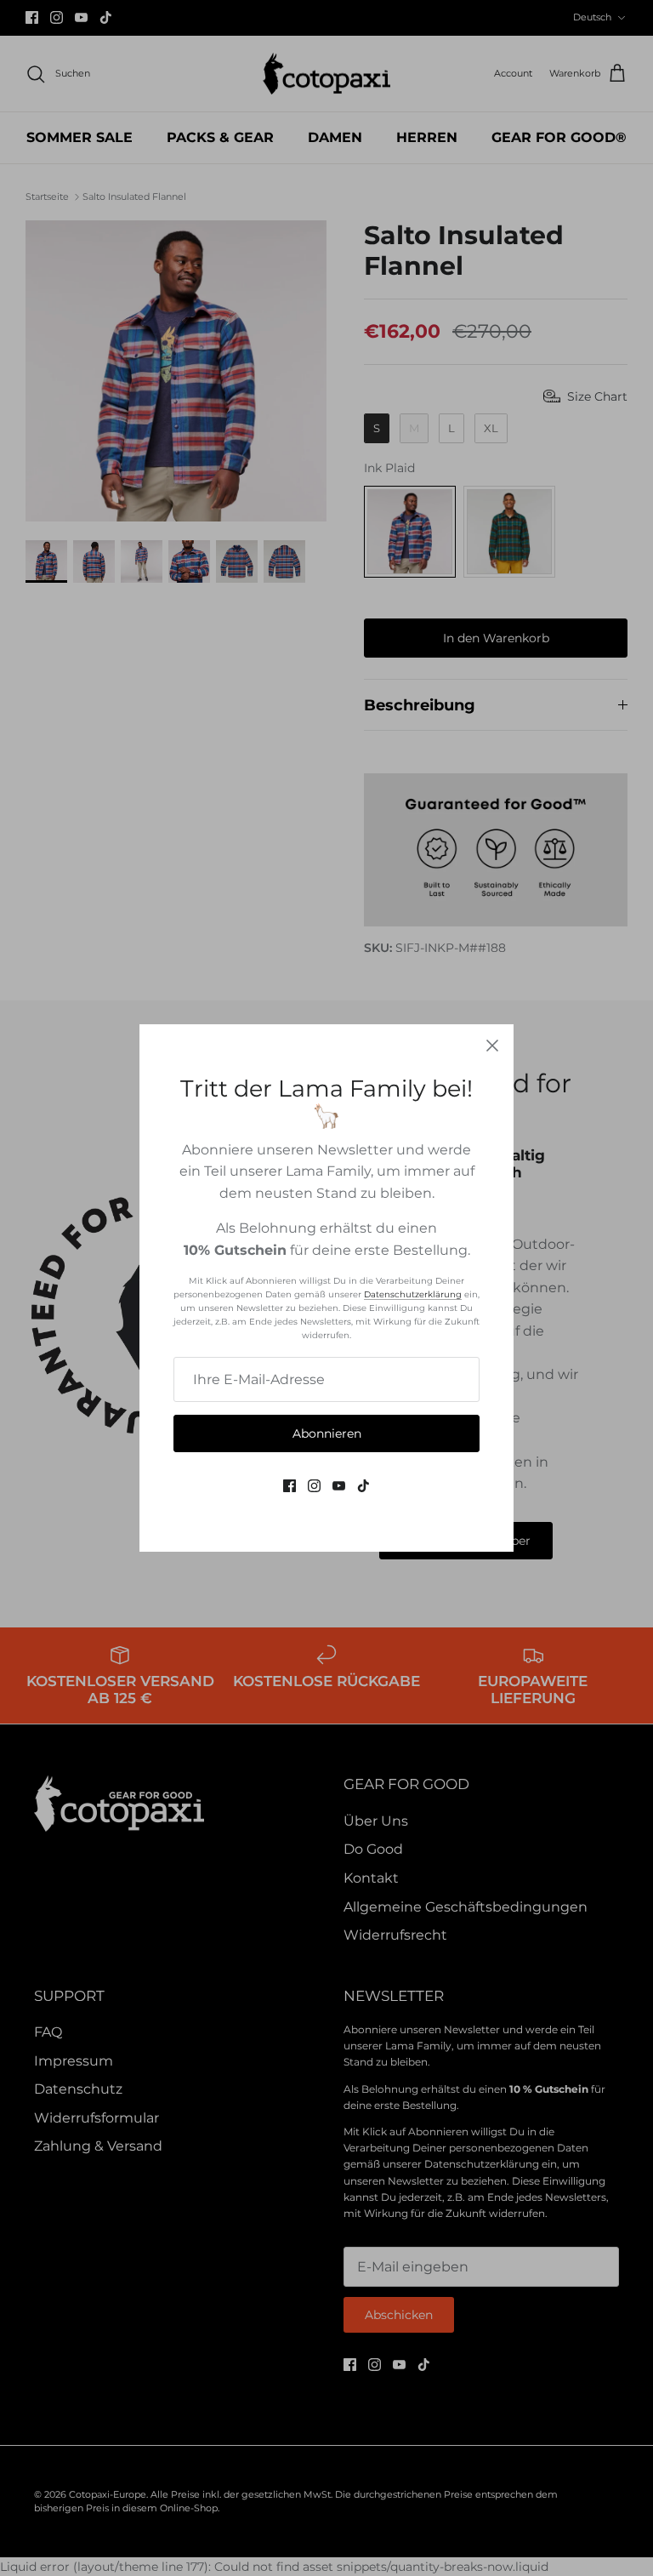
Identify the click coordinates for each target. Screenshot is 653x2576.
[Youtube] (339, 1486)
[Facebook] (290, 1486)
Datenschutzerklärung (413, 1294)
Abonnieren (327, 1433)
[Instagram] (314, 1486)
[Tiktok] (363, 1486)
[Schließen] (492, 1046)
